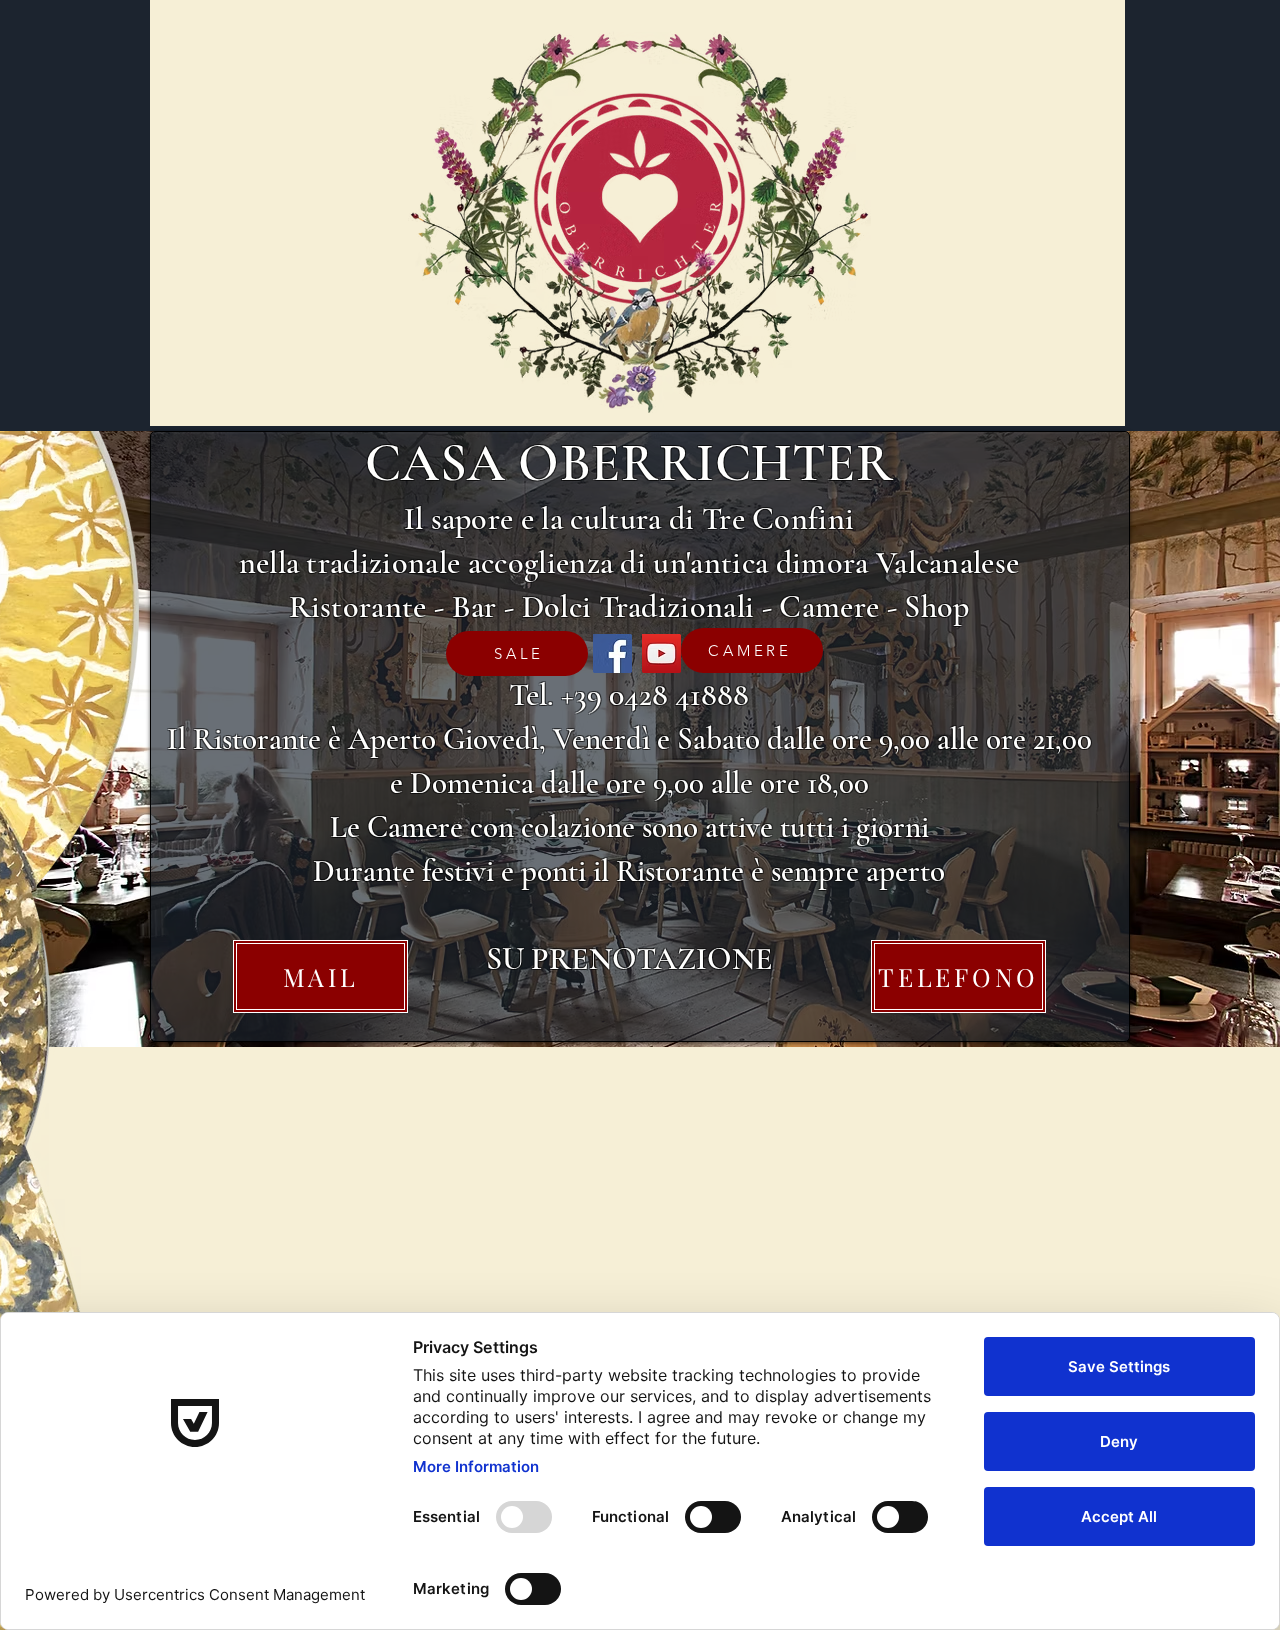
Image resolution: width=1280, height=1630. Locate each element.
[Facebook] (612, 653)
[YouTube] (661, 653)
